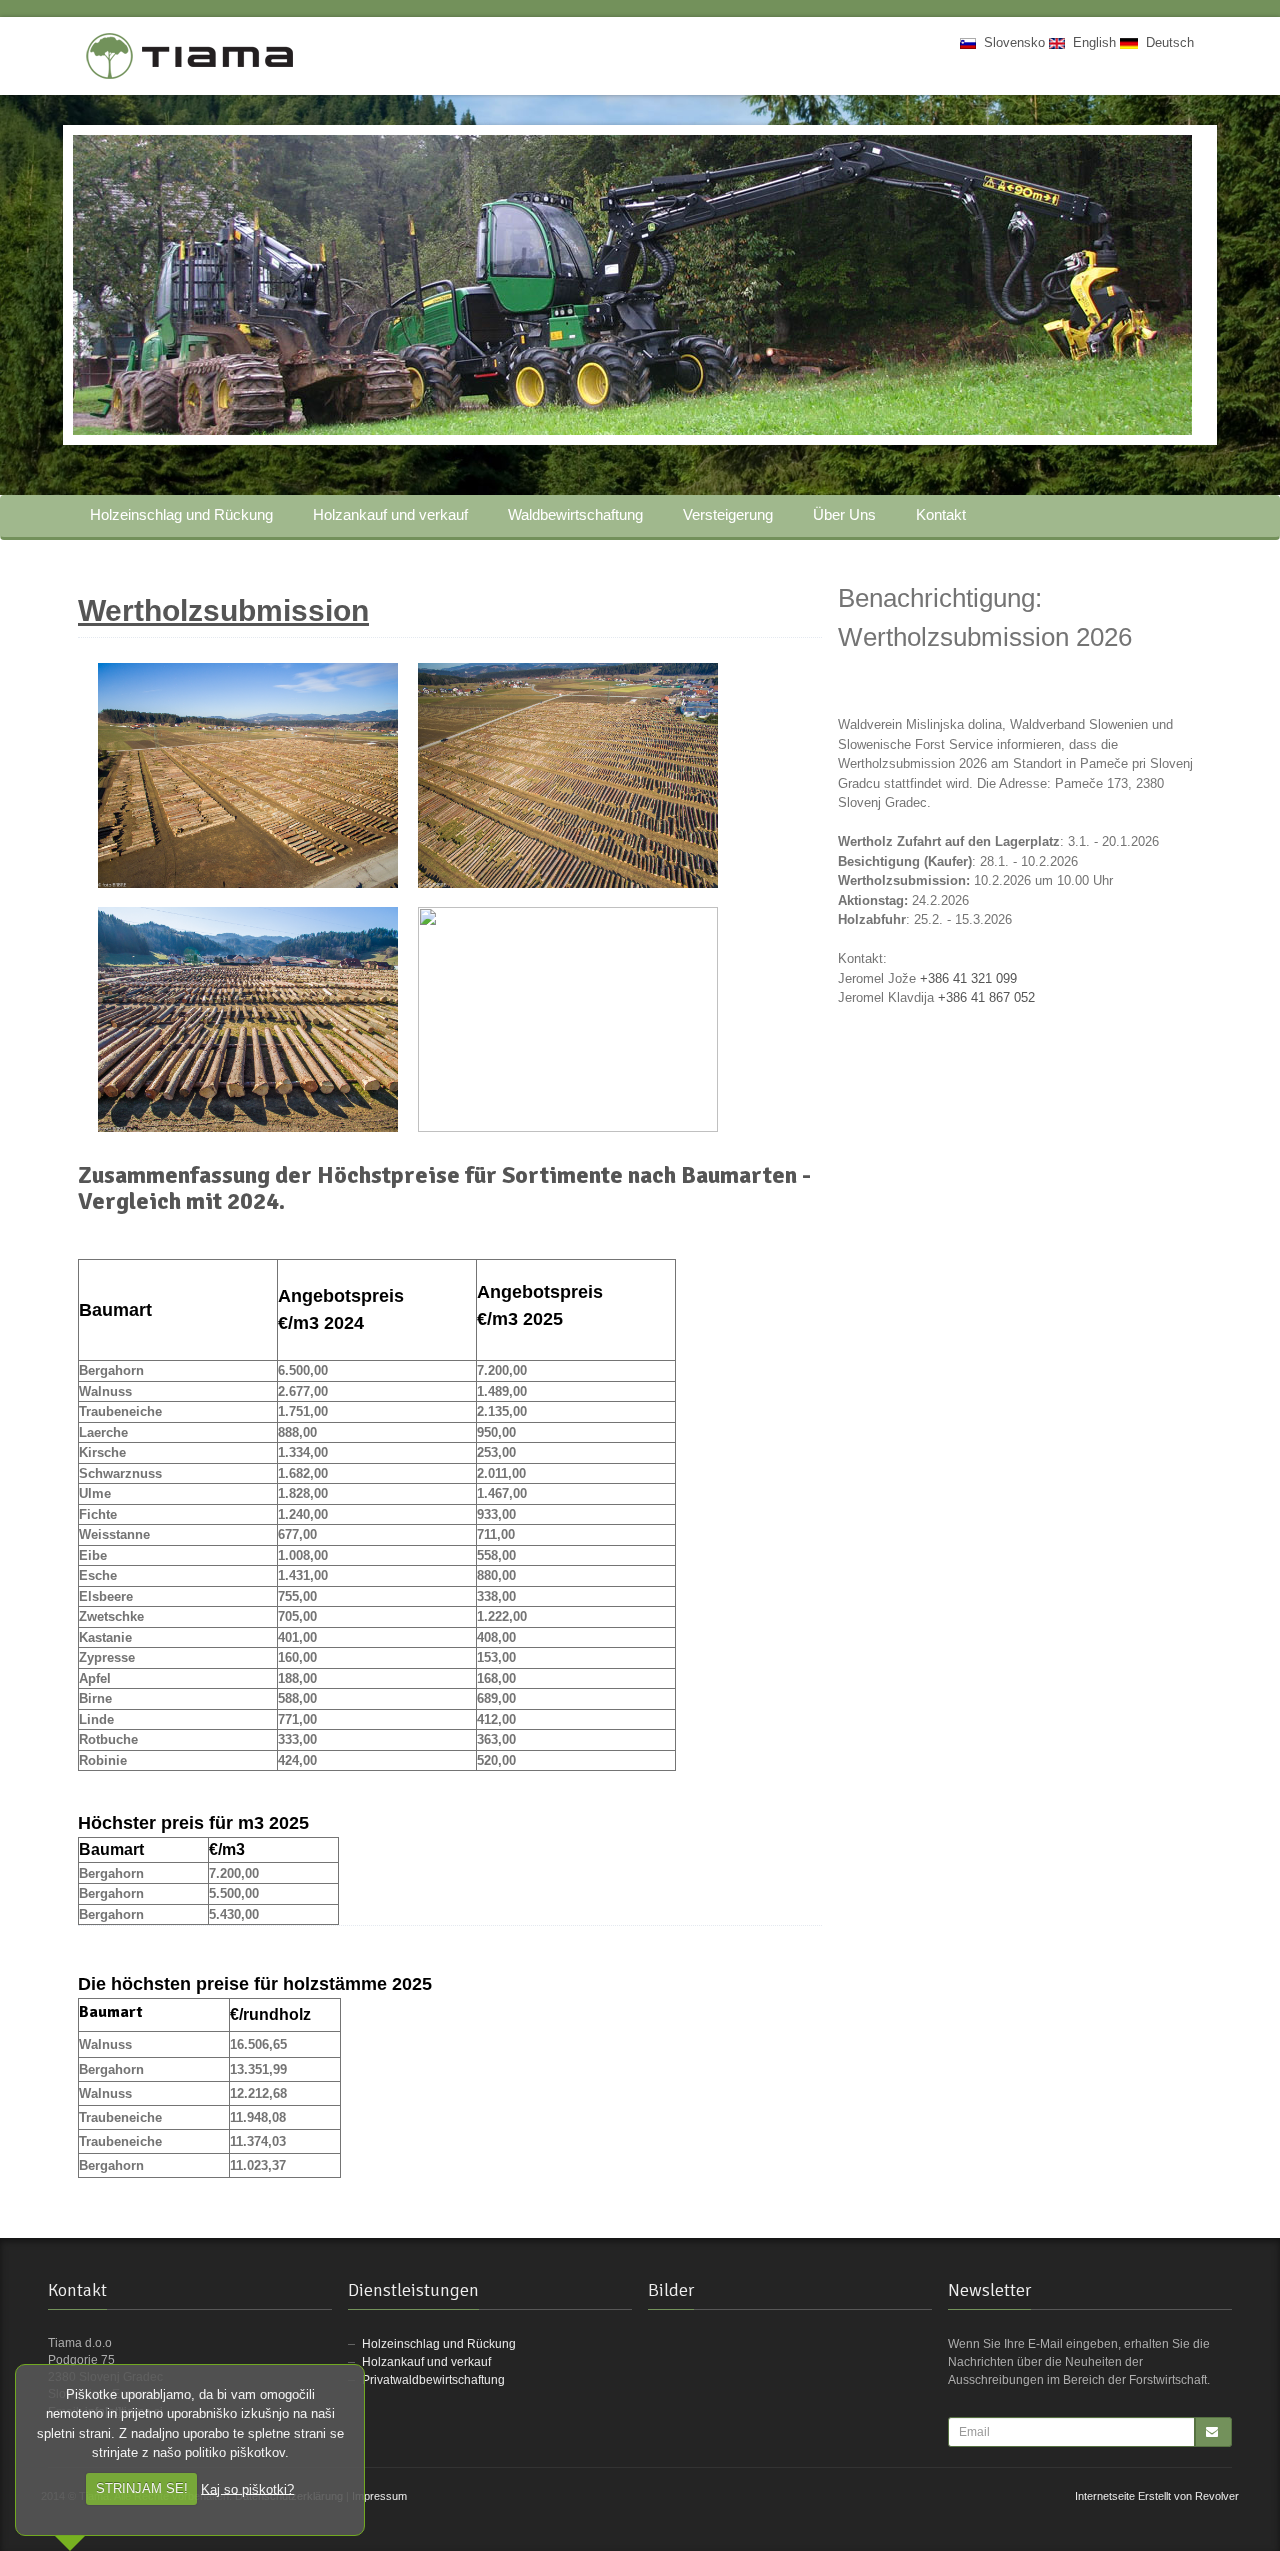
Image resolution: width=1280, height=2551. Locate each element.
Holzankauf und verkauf (390, 514)
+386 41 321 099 (968, 978)
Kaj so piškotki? (247, 2488)
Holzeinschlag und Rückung (181, 514)
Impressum (379, 2496)
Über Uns (844, 514)
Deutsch (1166, 42)
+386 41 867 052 (986, 997)
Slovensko (1010, 42)
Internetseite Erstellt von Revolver (1157, 2496)
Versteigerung (728, 514)
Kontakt (941, 514)
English (1090, 42)
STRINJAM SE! (142, 2488)
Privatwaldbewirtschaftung (433, 2380)
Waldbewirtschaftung (575, 514)
